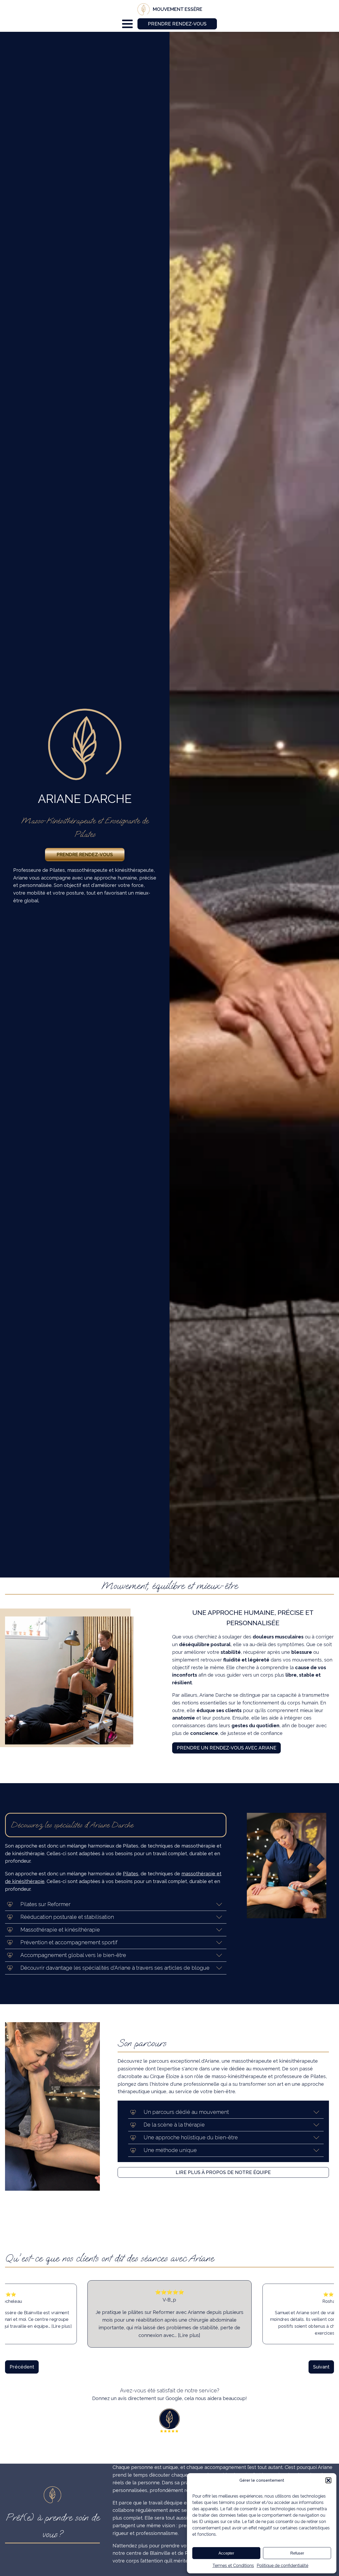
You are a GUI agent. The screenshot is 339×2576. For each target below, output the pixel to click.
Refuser (297, 2553)
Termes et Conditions (233, 2566)
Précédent (22, 2367)
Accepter (226, 2553)
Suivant (321, 2367)
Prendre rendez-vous (85, 854)
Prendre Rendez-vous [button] (177, 24)
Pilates (131, 1874)
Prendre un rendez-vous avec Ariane (226, 1748)
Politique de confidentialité (282, 2566)
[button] (328, 2480)
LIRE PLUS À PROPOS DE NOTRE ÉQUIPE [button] (223, 2172)
